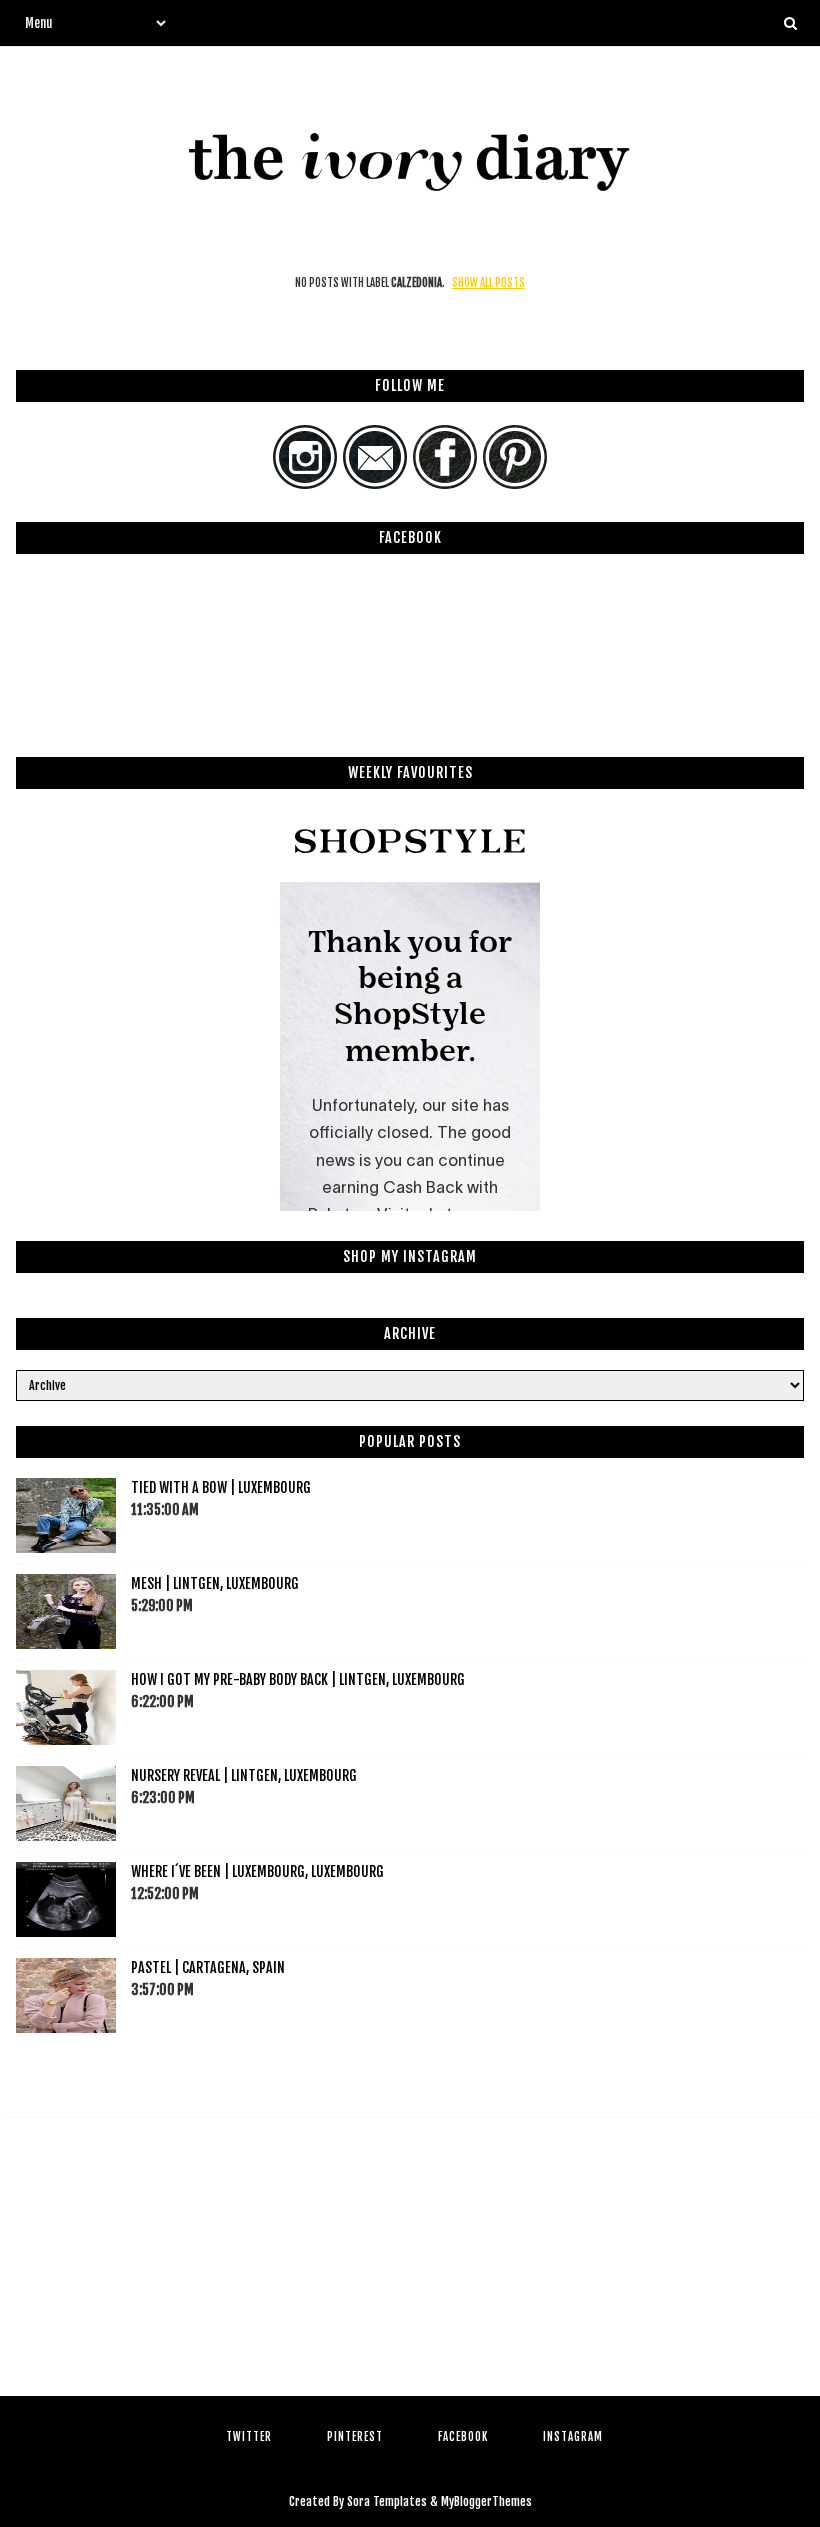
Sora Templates (387, 2501)
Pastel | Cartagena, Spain (208, 1967)
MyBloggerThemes (486, 2501)
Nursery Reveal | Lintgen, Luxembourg (244, 1775)
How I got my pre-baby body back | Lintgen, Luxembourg (298, 1679)
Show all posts (488, 283)
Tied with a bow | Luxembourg (221, 1487)
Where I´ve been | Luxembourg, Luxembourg (257, 1871)
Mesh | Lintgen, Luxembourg (215, 1583)
